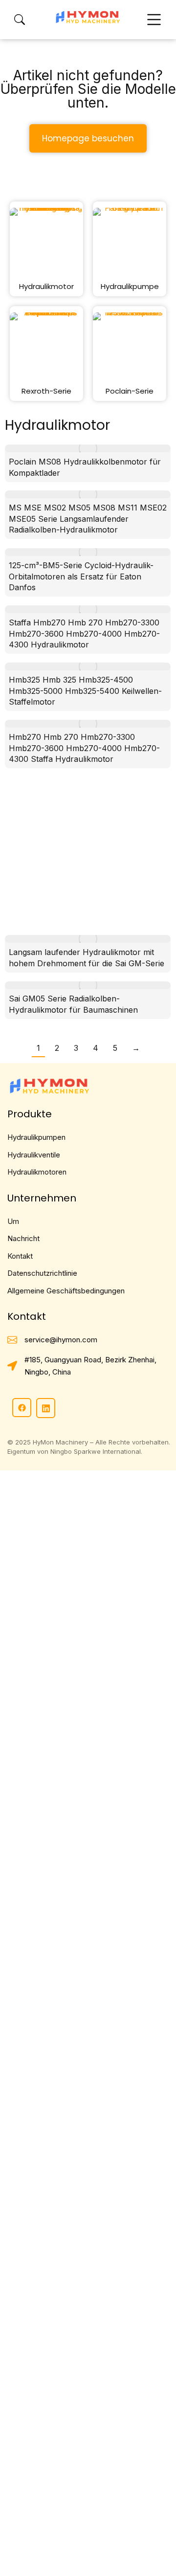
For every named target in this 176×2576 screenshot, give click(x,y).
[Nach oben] (157, 2557)
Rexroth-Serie (46, 391)
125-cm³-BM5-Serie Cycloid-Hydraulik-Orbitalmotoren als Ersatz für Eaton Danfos (81, 576)
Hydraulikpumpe (130, 286)
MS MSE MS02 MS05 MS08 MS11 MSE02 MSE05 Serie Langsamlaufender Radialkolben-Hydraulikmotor (88, 519)
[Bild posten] (88, 448)
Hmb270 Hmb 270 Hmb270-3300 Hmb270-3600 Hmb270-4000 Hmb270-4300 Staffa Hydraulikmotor (84, 748)
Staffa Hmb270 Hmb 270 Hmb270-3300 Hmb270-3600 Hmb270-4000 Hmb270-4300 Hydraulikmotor (84, 633)
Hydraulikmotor (46, 286)
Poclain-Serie (130, 391)
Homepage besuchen (88, 138)
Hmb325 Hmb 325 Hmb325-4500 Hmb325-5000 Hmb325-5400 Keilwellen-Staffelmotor (85, 691)
